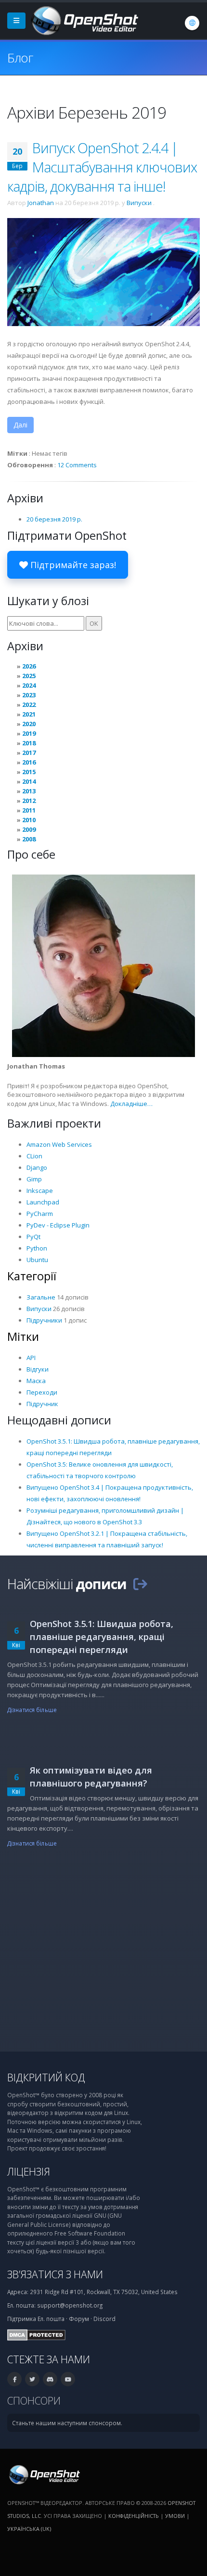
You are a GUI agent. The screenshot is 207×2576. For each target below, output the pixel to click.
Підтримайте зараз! (72, 565)
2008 (29, 839)
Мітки (23, 1337)
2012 (29, 801)
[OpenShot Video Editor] (84, 20)
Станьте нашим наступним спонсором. (67, 2423)
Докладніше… (131, 1104)
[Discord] (50, 2379)
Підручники (44, 1320)
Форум (79, 2319)
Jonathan (41, 203)
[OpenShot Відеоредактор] (44, 2474)
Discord (104, 2319)
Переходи (42, 1392)
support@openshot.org (70, 2305)
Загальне (41, 1297)
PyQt (33, 1237)
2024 (29, 685)
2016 (29, 762)
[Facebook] (14, 2379)
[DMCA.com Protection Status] (36, 2334)
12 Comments (77, 465)
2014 (29, 781)
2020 (29, 724)
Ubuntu (37, 1260)
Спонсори (34, 2400)
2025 (29, 676)
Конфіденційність (134, 2516)
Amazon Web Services (59, 1144)
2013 (29, 791)
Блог (20, 58)
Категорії (32, 1276)
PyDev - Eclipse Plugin (58, 1225)
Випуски (139, 203)
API (31, 1358)
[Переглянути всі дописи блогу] (140, 1584)
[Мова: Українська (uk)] (192, 23)
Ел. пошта (51, 2319)
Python (37, 1248)
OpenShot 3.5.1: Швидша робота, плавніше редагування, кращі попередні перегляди (102, 1637)
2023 (29, 695)
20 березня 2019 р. (54, 519)
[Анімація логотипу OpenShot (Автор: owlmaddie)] (103, 271)
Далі (20, 425)
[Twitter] (32, 2379)
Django (37, 1167)
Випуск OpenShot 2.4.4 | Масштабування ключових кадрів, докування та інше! (102, 167)
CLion (34, 1156)
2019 (29, 733)
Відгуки (38, 1369)
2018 (29, 743)
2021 (29, 714)
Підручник (42, 1404)
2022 (29, 705)
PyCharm (40, 1214)
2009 (29, 829)
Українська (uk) (29, 2529)
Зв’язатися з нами (55, 2274)
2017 (29, 753)
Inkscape (40, 1191)
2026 (29, 666)
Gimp (34, 1179)
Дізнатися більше (32, 1710)
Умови (175, 2516)
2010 (29, 820)
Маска (36, 1381)
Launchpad (43, 1202)
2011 (29, 810)
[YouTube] (68, 2379)
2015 (29, 772)
